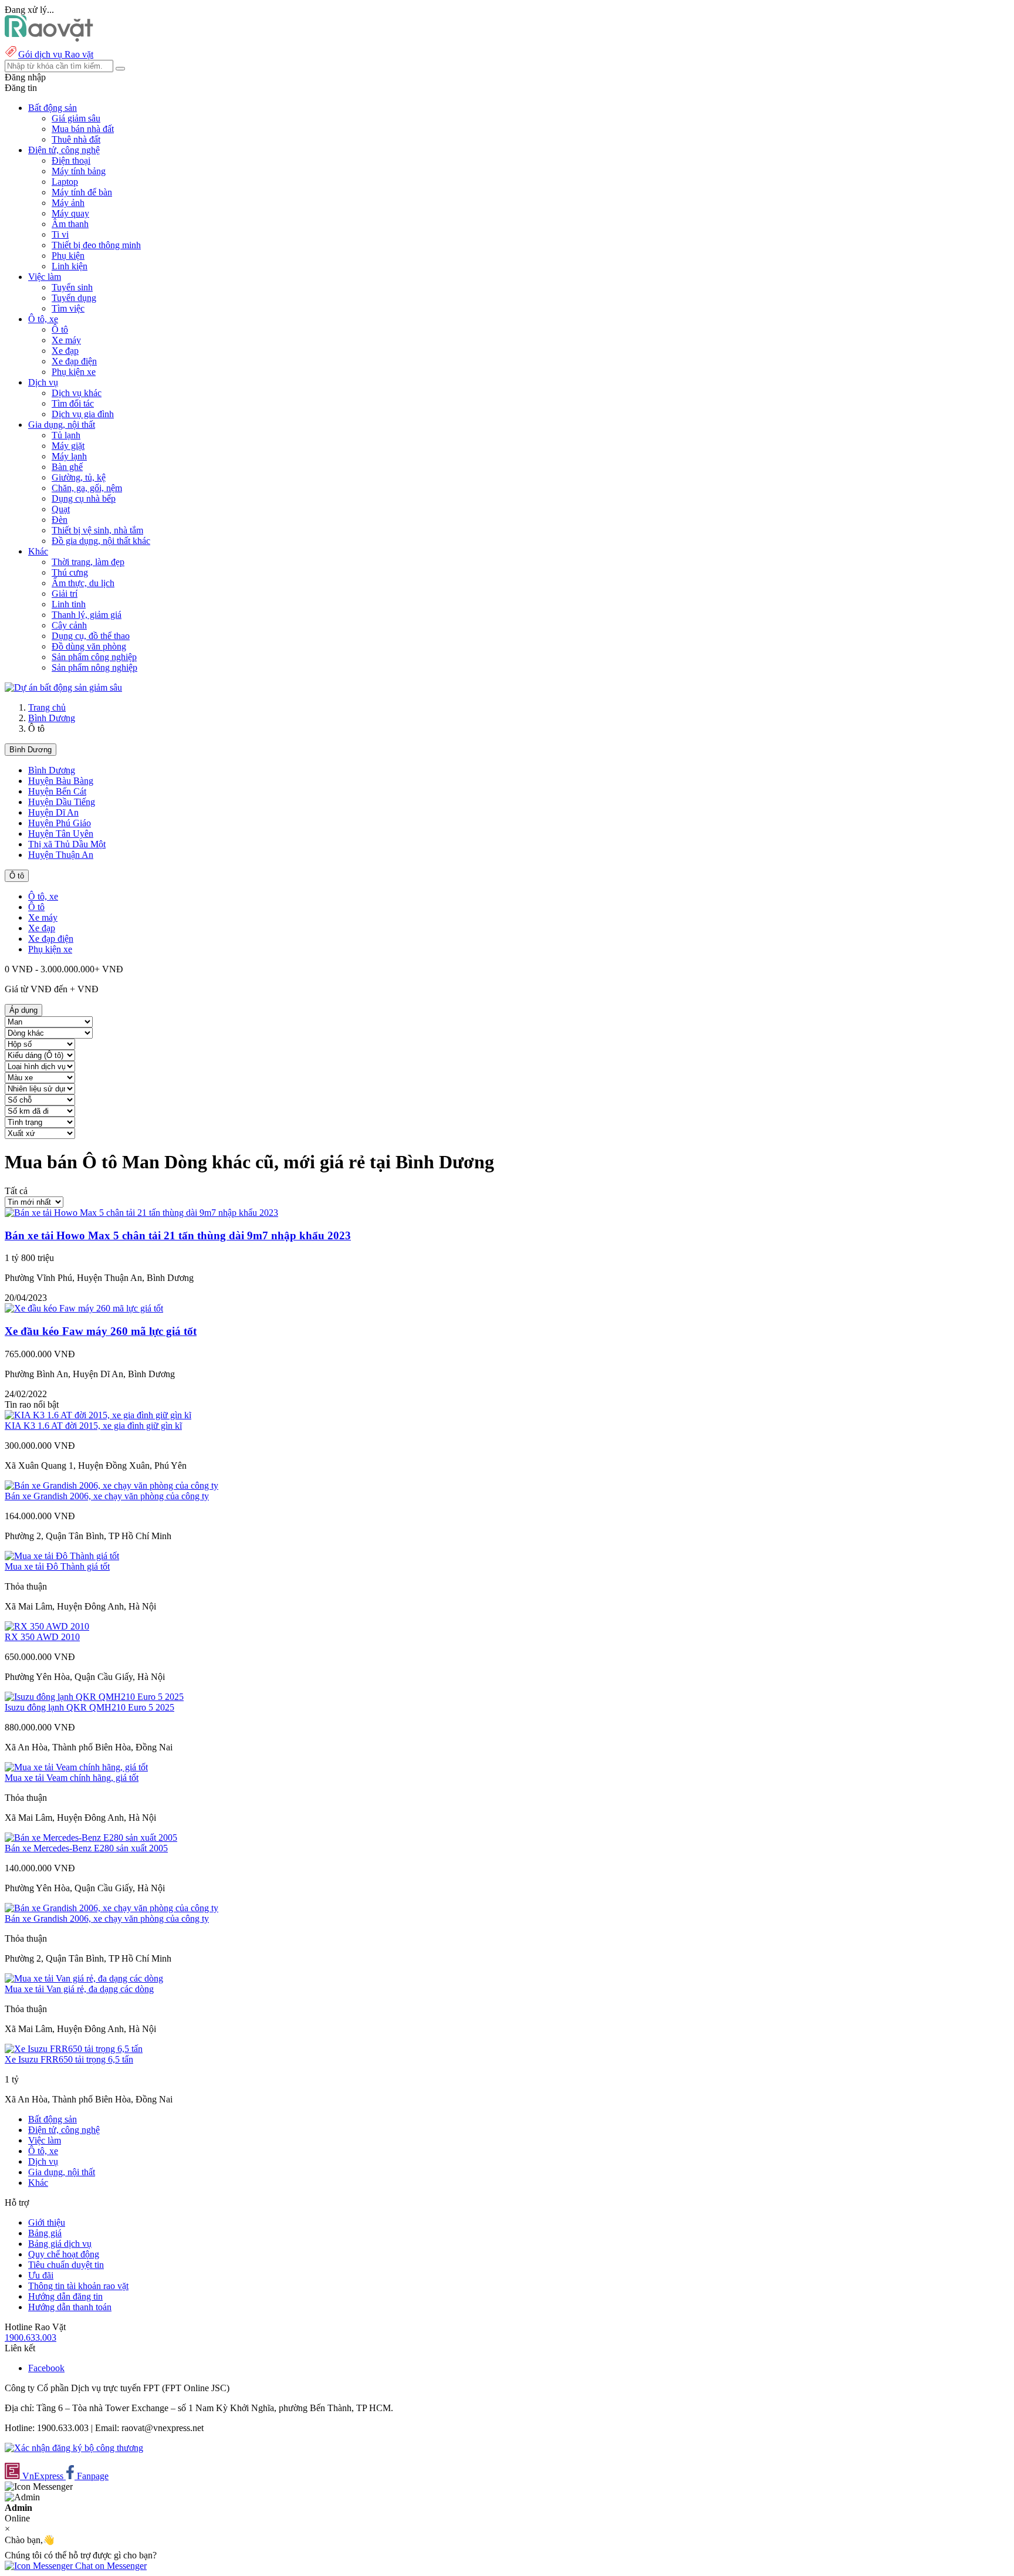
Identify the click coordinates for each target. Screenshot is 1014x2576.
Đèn (60, 520)
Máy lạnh (69, 456)
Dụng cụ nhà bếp (84, 498)
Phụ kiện (68, 256)
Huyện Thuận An (61, 855)
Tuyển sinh (72, 287)
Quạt (61, 509)
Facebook (46, 2368)
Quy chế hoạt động (64, 2254)
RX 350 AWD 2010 (42, 1637)
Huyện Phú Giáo (60, 823)
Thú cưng (70, 572)
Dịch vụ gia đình (83, 414)
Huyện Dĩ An (53, 812)
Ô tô (60, 329)
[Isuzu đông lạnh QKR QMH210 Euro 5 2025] (94, 1697)
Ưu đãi (41, 2275)
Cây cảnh (69, 625)
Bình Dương (52, 718)
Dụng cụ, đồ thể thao (91, 636)
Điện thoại (71, 160)
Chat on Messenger (110, 2566)
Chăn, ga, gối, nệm (87, 488)
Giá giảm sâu (76, 118)
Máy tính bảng (79, 171)
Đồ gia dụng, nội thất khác (101, 541)
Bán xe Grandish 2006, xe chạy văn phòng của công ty (107, 1496)
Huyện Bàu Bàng (61, 781)
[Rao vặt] (49, 38)
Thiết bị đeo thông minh (96, 245)
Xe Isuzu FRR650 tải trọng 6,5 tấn (69, 2059)
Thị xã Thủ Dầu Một (67, 844)
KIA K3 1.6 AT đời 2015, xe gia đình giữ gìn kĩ (93, 1426)
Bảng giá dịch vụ (60, 2244)
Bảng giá (45, 2233)
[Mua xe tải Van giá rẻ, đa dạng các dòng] (84, 1978)
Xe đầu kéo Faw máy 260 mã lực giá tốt (101, 1331)
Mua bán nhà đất (83, 129)
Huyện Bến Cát (57, 791)
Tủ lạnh (66, 435)
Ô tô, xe (43, 896)
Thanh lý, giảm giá (87, 615)
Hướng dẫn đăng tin (65, 2296)
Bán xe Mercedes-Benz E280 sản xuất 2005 (86, 1848)
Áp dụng (23, 1010)
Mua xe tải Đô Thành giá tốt (57, 1566)
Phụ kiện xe (74, 372)
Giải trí (65, 594)
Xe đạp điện (74, 361)
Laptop (65, 182)
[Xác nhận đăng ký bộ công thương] (74, 2448)
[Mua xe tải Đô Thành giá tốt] (62, 1556)
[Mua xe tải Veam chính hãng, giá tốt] (76, 1767)
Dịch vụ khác (77, 393)
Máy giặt (68, 446)
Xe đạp (65, 351)
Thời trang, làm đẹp (88, 562)
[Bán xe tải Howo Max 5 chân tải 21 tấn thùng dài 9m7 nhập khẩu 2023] (141, 1213)
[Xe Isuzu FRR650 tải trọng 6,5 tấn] (74, 2049)
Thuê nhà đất (76, 139)
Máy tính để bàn (82, 192)
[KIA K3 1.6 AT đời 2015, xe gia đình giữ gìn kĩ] (98, 1415)
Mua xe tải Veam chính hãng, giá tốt (72, 1778)
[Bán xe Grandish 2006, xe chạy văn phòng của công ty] (111, 1485)
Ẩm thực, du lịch (83, 583)
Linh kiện (70, 266)
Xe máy (66, 340)
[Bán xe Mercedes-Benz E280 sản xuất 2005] (91, 1838)
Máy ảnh (68, 203)
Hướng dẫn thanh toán (70, 2307)
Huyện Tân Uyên (61, 834)
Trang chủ (47, 707)
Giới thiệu (47, 2222)
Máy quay (70, 213)
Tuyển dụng (74, 298)
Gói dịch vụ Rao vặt (56, 54)
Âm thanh (70, 224)
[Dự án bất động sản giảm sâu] (63, 687)
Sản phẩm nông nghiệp (94, 667)
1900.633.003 (31, 2337)
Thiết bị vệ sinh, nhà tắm (97, 530)
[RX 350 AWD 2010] (47, 1626)
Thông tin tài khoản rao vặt (78, 2286)
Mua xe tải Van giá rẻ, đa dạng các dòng (79, 1989)
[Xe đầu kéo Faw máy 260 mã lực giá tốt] (84, 1308)
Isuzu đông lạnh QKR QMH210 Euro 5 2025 (89, 1707)
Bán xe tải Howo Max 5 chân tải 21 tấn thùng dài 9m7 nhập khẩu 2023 (178, 1235)
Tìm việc (68, 308)
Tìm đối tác (73, 403)
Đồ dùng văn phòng (89, 646)
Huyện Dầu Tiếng (62, 802)
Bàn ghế (67, 467)
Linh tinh (69, 604)
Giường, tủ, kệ (79, 477)
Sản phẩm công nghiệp (94, 657)
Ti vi (60, 234)
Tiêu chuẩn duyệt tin (66, 2265)
